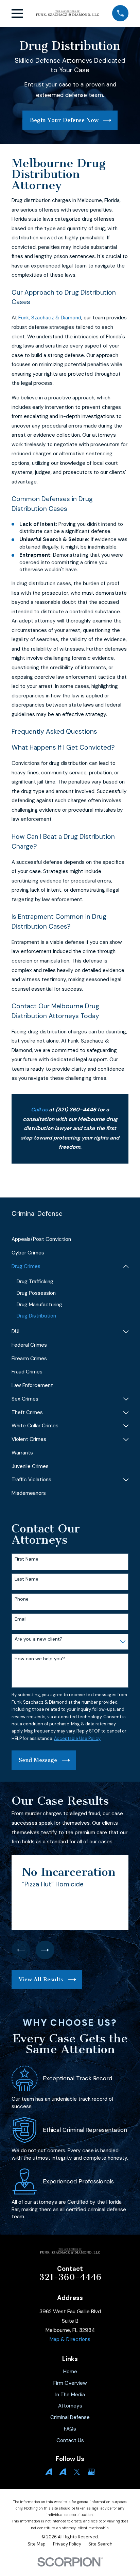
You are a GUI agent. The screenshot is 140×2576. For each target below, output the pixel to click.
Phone (22, 1599)
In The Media (70, 2395)
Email (21, 1619)
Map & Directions (70, 2339)
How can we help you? (40, 1659)
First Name (27, 1559)
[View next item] (45, 1950)
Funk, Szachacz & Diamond (50, 318)
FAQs (70, 2429)
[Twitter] (77, 2472)
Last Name (27, 1579)
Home (70, 2372)
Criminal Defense (70, 2417)
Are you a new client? (39, 1639)
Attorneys (70, 2406)
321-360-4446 (70, 2277)
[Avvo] (49, 2472)
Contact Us (70, 2440)
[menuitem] (70, 1240)
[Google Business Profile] (91, 2472)
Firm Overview (70, 2383)
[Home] (68, 14)
